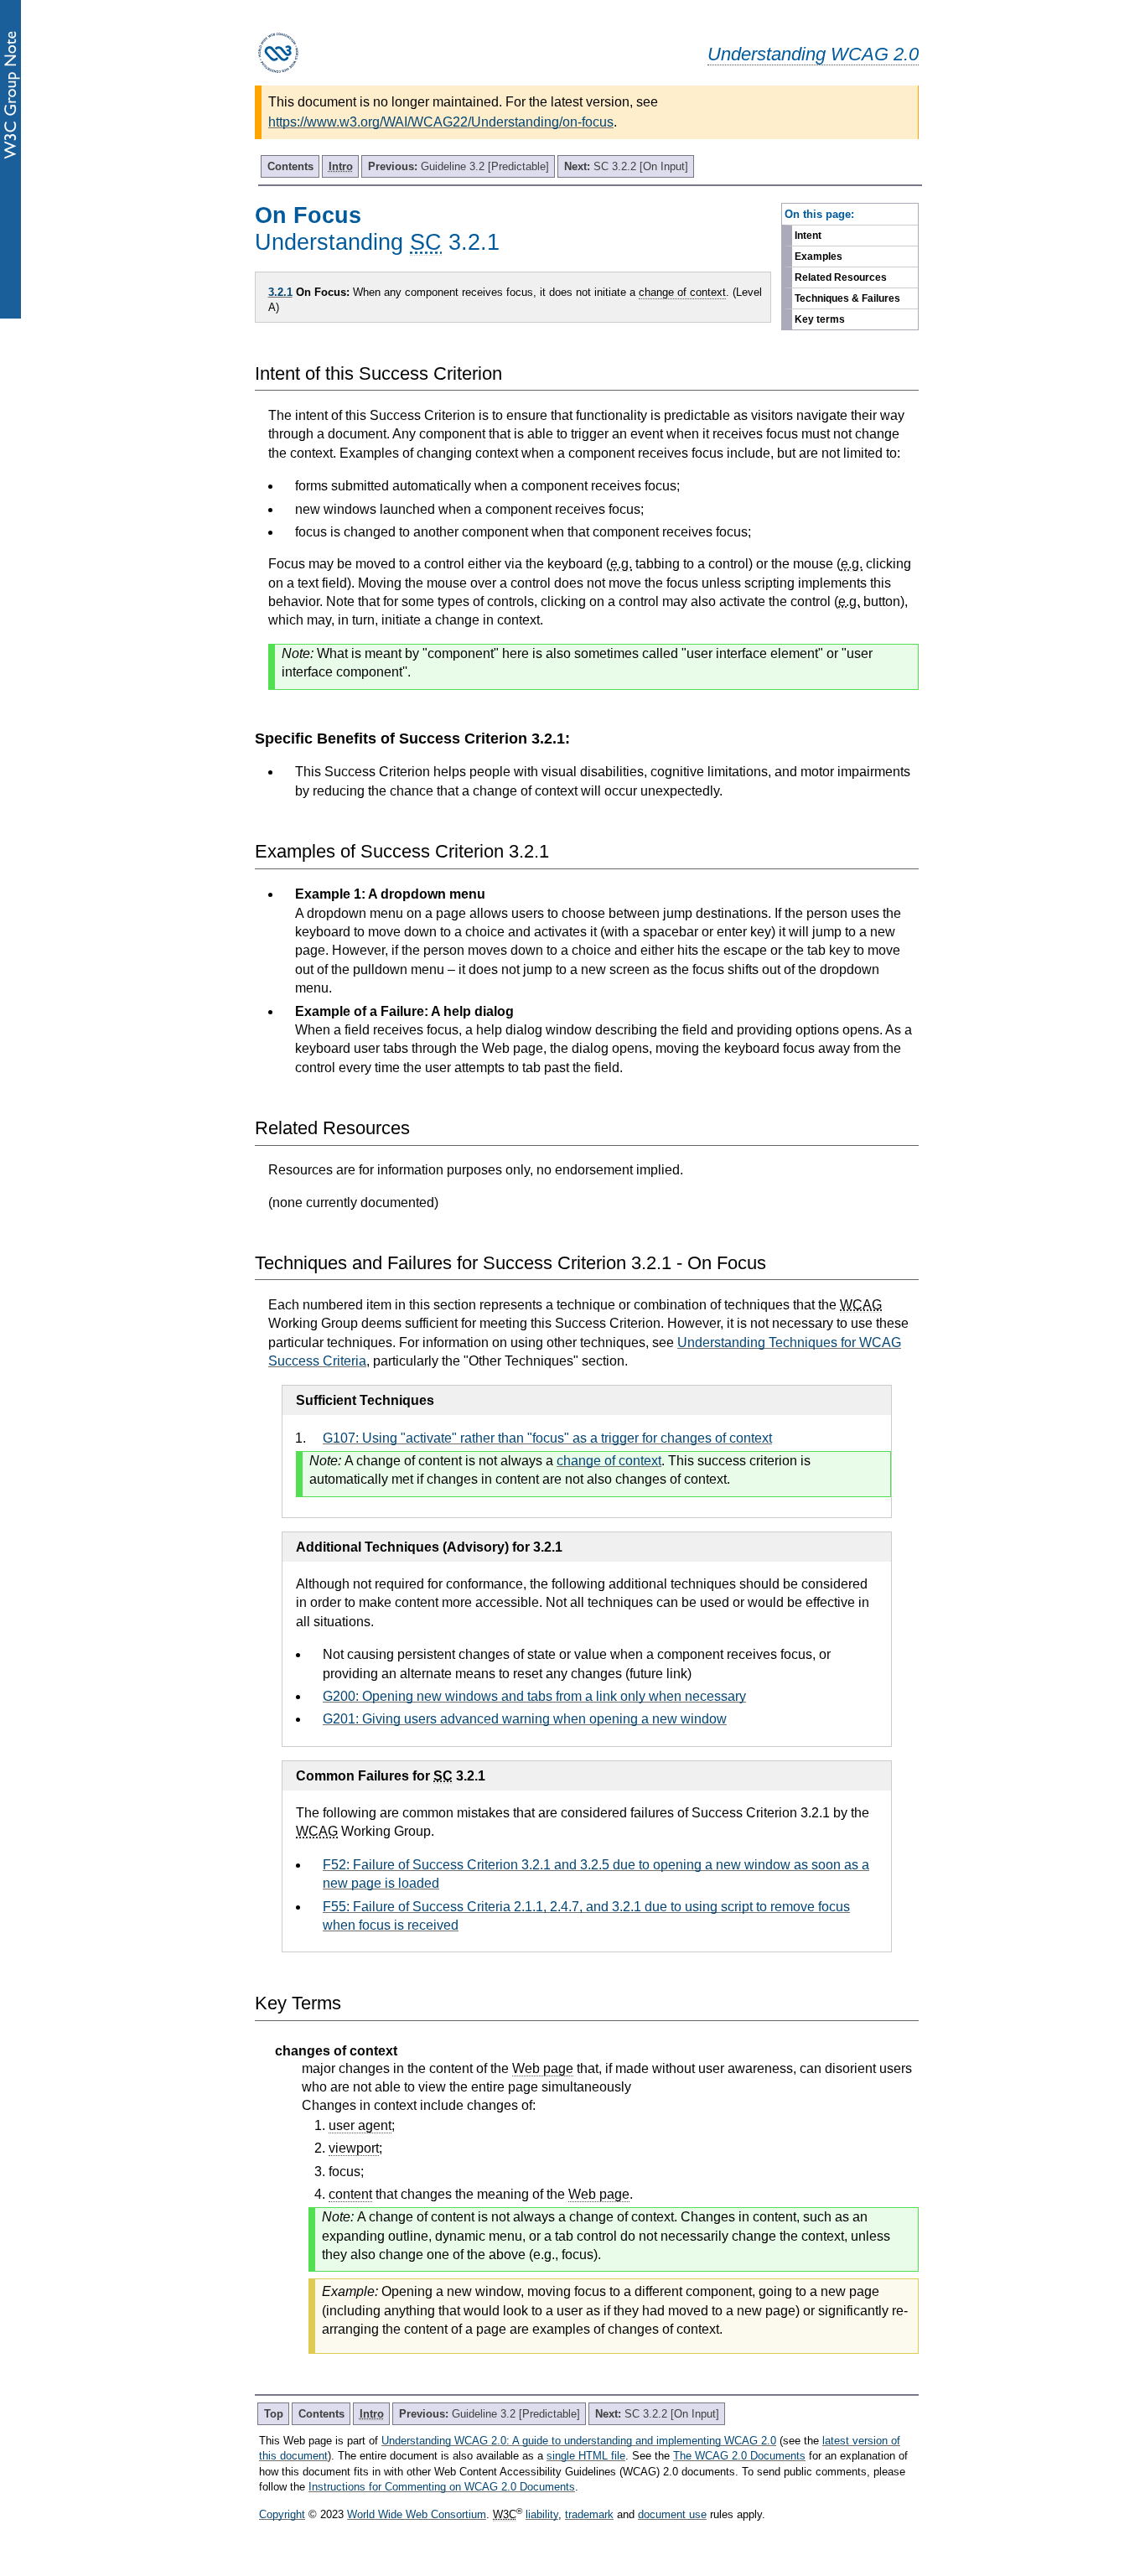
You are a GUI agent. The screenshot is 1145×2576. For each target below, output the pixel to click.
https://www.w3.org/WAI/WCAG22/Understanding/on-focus (441, 122)
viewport (354, 2148)
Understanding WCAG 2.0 (813, 54)
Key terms (820, 319)
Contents (290, 166)
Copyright (282, 2514)
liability (542, 2514)
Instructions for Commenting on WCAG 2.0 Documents (442, 2487)
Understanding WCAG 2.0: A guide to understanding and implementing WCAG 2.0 (579, 2441)
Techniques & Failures (847, 298)
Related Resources (841, 277)
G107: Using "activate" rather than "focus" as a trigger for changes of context (547, 1438)
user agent (360, 2125)
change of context (682, 292)
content (350, 2194)
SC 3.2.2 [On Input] (626, 166)
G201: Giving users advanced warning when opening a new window (525, 1719)
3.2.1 (280, 292)
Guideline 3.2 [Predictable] (459, 166)
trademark (589, 2514)
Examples (819, 257)
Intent (808, 236)
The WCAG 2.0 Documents (739, 2456)
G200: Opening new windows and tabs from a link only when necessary (534, 1696)
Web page (543, 2068)
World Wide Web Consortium (417, 2514)
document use (672, 2514)
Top (274, 2414)
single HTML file (586, 2456)
